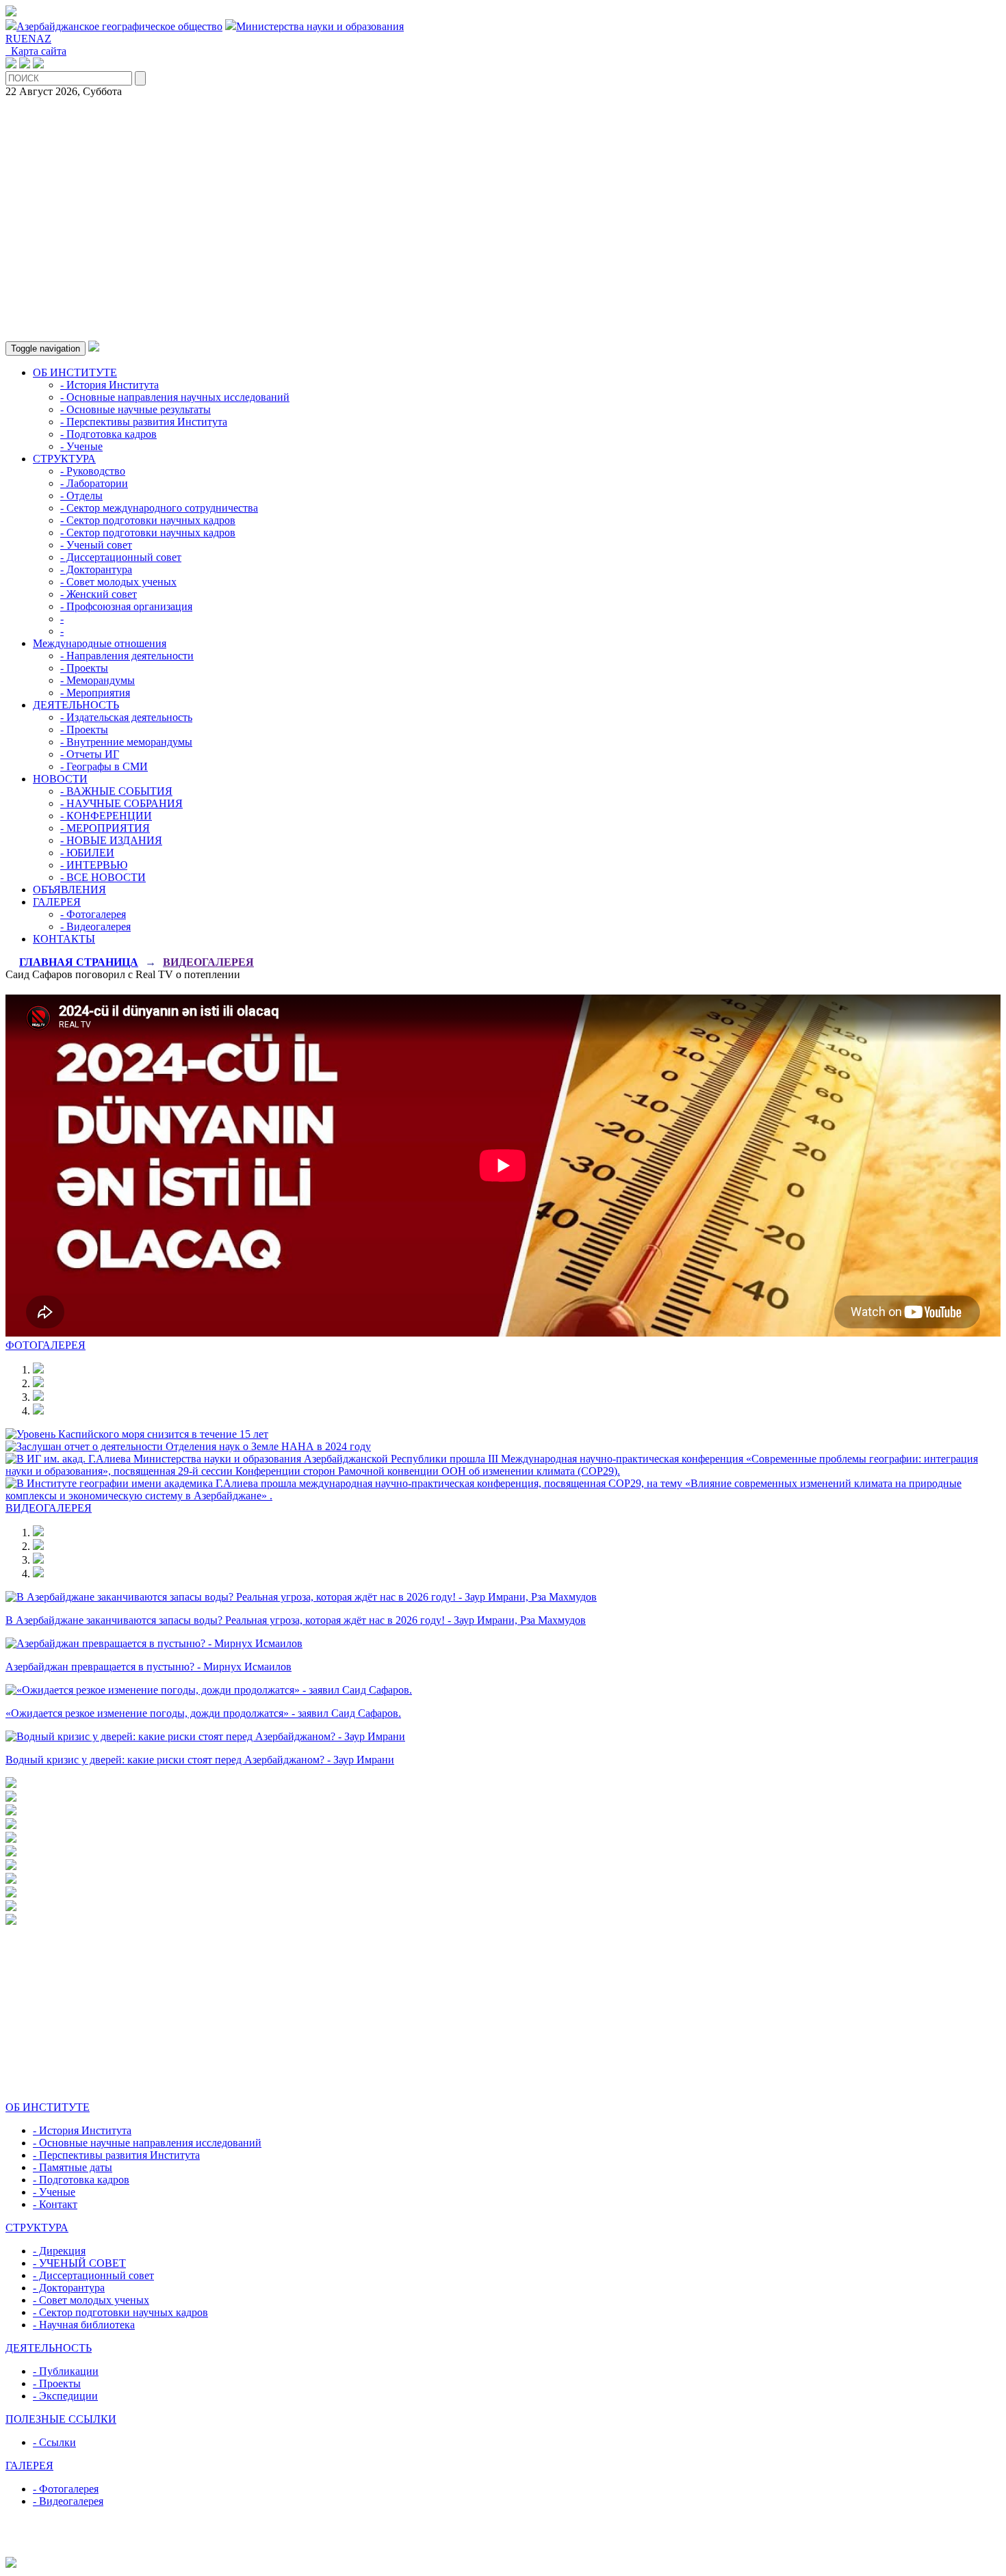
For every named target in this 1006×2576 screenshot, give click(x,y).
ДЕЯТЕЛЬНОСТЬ (76, 705)
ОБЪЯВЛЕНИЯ (69, 890)
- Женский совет (99, 594)
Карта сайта (36, 51)
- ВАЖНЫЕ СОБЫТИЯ (116, 791)
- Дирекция (59, 2251)
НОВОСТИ (60, 779)
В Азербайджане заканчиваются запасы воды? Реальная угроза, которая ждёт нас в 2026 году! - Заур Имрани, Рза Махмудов (296, 1620)
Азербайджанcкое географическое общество (119, 26)
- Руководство (93, 471)
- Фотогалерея (93, 914)
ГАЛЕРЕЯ (57, 902)
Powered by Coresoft (503, 2550)
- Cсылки (54, 2442)
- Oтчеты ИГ (90, 754)
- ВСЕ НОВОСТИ (103, 877)
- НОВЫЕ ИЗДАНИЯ (111, 840)
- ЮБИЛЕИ (87, 853)
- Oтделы (81, 496)
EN (29, 39)
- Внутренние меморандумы (126, 742)
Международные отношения (100, 643)
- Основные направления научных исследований (175, 397)
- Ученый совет (96, 545)
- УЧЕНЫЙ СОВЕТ (79, 2263)
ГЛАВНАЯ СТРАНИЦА (79, 962)
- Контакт (55, 2204)
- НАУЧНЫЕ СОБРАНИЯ (121, 803)
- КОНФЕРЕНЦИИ (106, 816)
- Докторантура (96, 569)
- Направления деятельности (127, 656)
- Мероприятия (95, 693)
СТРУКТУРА (64, 459)
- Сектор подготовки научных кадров (148, 520)
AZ (44, 39)
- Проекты (84, 668)
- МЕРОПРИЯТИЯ (105, 828)
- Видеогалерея (95, 926)
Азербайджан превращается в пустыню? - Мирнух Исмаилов (149, 1667)
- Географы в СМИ (104, 766)
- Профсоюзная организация (126, 606)
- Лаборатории (94, 483)
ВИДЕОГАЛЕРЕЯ (208, 962)
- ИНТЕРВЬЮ (94, 865)
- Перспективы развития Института (144, 422)
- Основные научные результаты (136, 409)
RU (13, 39)
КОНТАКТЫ (64, 939)
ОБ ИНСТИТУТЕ (75, 372)
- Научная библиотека (84, 2325)
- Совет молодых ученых (118, 582)
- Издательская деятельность (126, 717)
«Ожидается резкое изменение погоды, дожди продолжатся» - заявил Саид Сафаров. (203, 1713)
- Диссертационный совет (121, 557)
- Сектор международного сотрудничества (159, 508)
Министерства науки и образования (320, 26)
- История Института (109, 385)
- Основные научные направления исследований (147, 2143)
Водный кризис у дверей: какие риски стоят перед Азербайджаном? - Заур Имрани (200, 1760)
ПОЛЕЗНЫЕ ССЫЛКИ (61, 2419)
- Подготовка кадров (108, 434)
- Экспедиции (65, 2396)
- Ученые (81, 446)
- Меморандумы (98, 680)
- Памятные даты (73, 2167)
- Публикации (66, 2371)
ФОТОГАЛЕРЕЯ (46, 1345)
